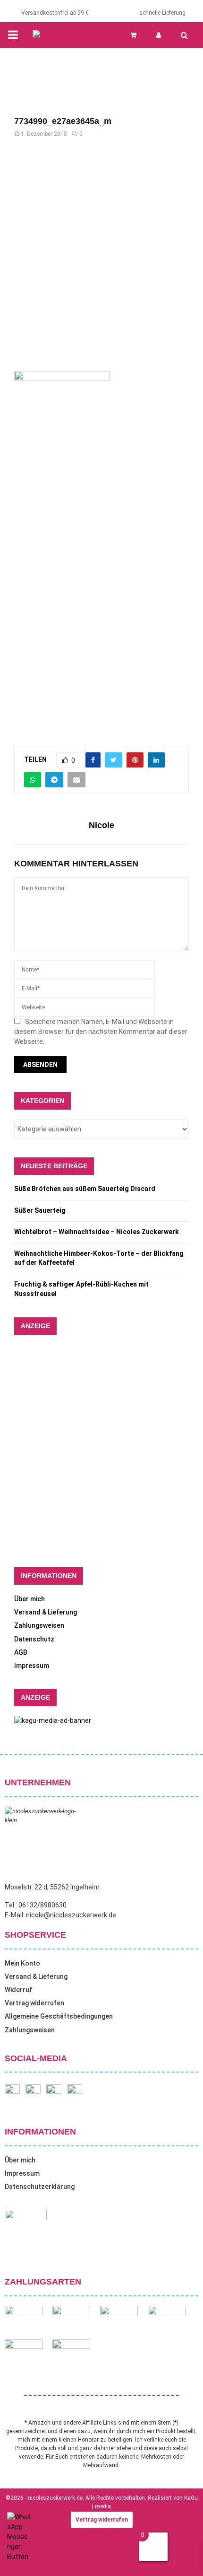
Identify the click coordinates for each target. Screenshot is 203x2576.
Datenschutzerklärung (40, 2187)
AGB (21, 1652)
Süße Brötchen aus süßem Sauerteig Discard (85, 1189)
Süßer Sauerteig (40, 1210)
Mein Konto (22, 1963)
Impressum (32, 1666)
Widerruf (18, 1990)
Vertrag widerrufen (34, 2003)
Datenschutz (34, 1639)
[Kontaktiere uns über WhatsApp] (19, 2557)
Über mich (30, 1599)
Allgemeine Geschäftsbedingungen (59, 2016)
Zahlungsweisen (39, 1625)
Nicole (101, 825)
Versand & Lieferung (46, 1612)
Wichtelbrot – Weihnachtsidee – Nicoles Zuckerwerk (97, 1232)
